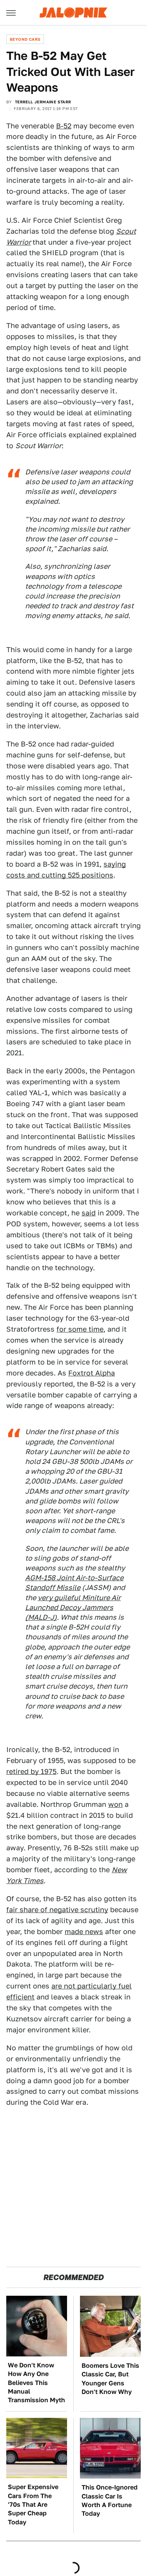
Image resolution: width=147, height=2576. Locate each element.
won (115, 1804)
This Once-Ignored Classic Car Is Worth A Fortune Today (110, 2500)
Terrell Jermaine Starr (43, 102)
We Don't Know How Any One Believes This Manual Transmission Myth (36, 2383)
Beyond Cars (25, 39)
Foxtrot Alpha (92, 1373)
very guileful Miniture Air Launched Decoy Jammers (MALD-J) (73, 1607)
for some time (80, 1329)
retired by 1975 (31, 1771)
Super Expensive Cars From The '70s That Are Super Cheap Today (33, 2505)
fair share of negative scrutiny (57, 1910)
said (89, 1213)
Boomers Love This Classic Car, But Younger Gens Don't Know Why (110, 2379)
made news (84, 1932)
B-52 (64, 126)
